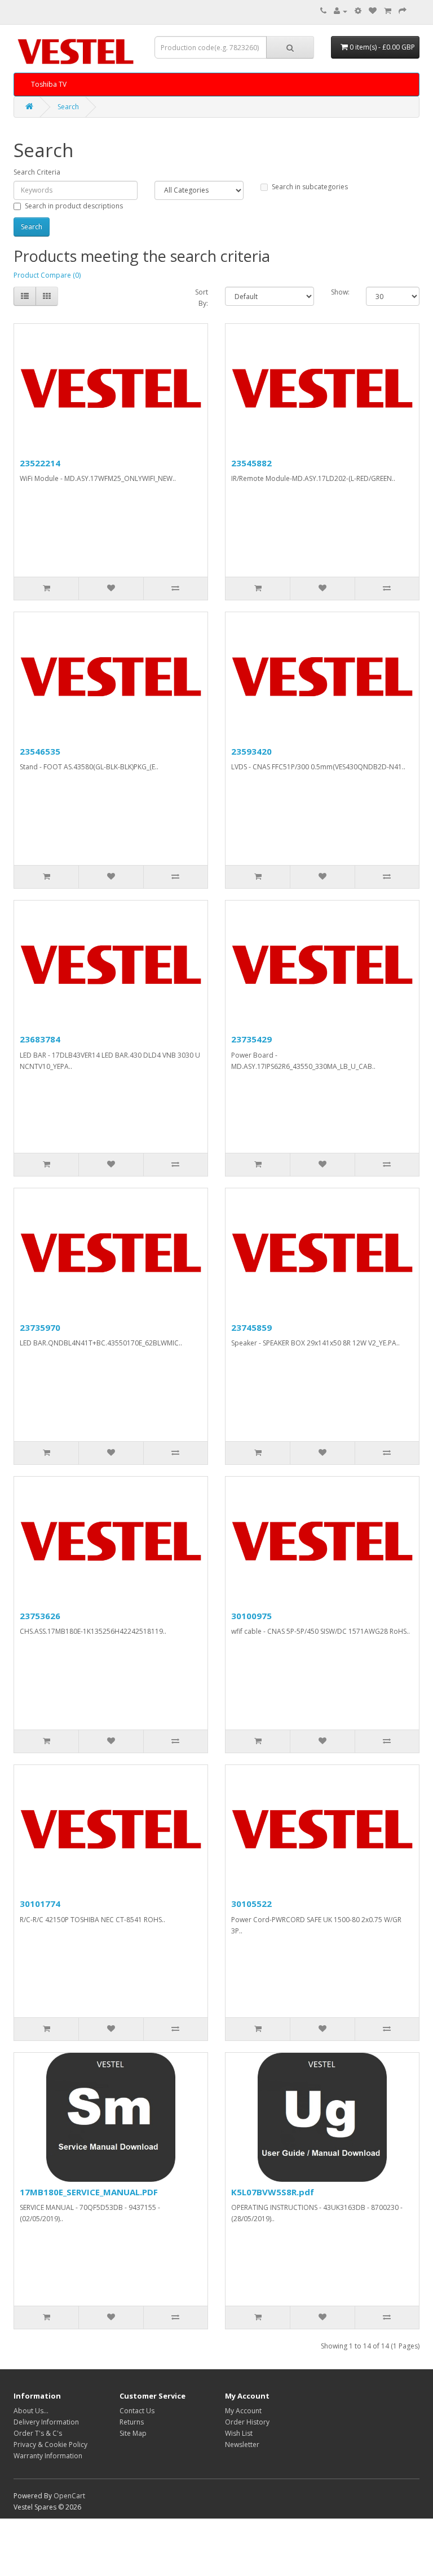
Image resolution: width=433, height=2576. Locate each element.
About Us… (31, 2411)
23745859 (251, 1327)
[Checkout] (403, 11)
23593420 (251, 751)
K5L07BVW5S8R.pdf (273, 2192)
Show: (340, 292)
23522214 (40, 463)
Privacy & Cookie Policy (50, 2444)
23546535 (40, 751)
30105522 (251, 1904)
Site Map (133, 2433)
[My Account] (341, 11)
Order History (247, 2422)
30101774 (40, 1904)
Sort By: (202, 298)
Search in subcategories (310, 187)
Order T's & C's (38, 2433)
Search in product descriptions (74, 206)
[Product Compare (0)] (358, 11)
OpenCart (69, 2496)
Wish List (239, 2433)
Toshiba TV (49, 84)
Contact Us (137, 2411)
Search (68, 107)
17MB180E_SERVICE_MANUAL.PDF (89, 2192)
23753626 (40, 1616)
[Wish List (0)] (373, 11)
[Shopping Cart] (388, 11)
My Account (243, 2411)
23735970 (40, 1327)
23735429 (251, 1039)
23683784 (40, 1039)
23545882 (251, 463)
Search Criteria (37, 172)
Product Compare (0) (47, 275)
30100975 (251, 1616)
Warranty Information (48, 2456)
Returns (132, 2422)
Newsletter (242, 2444)
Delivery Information (46, 2422)
